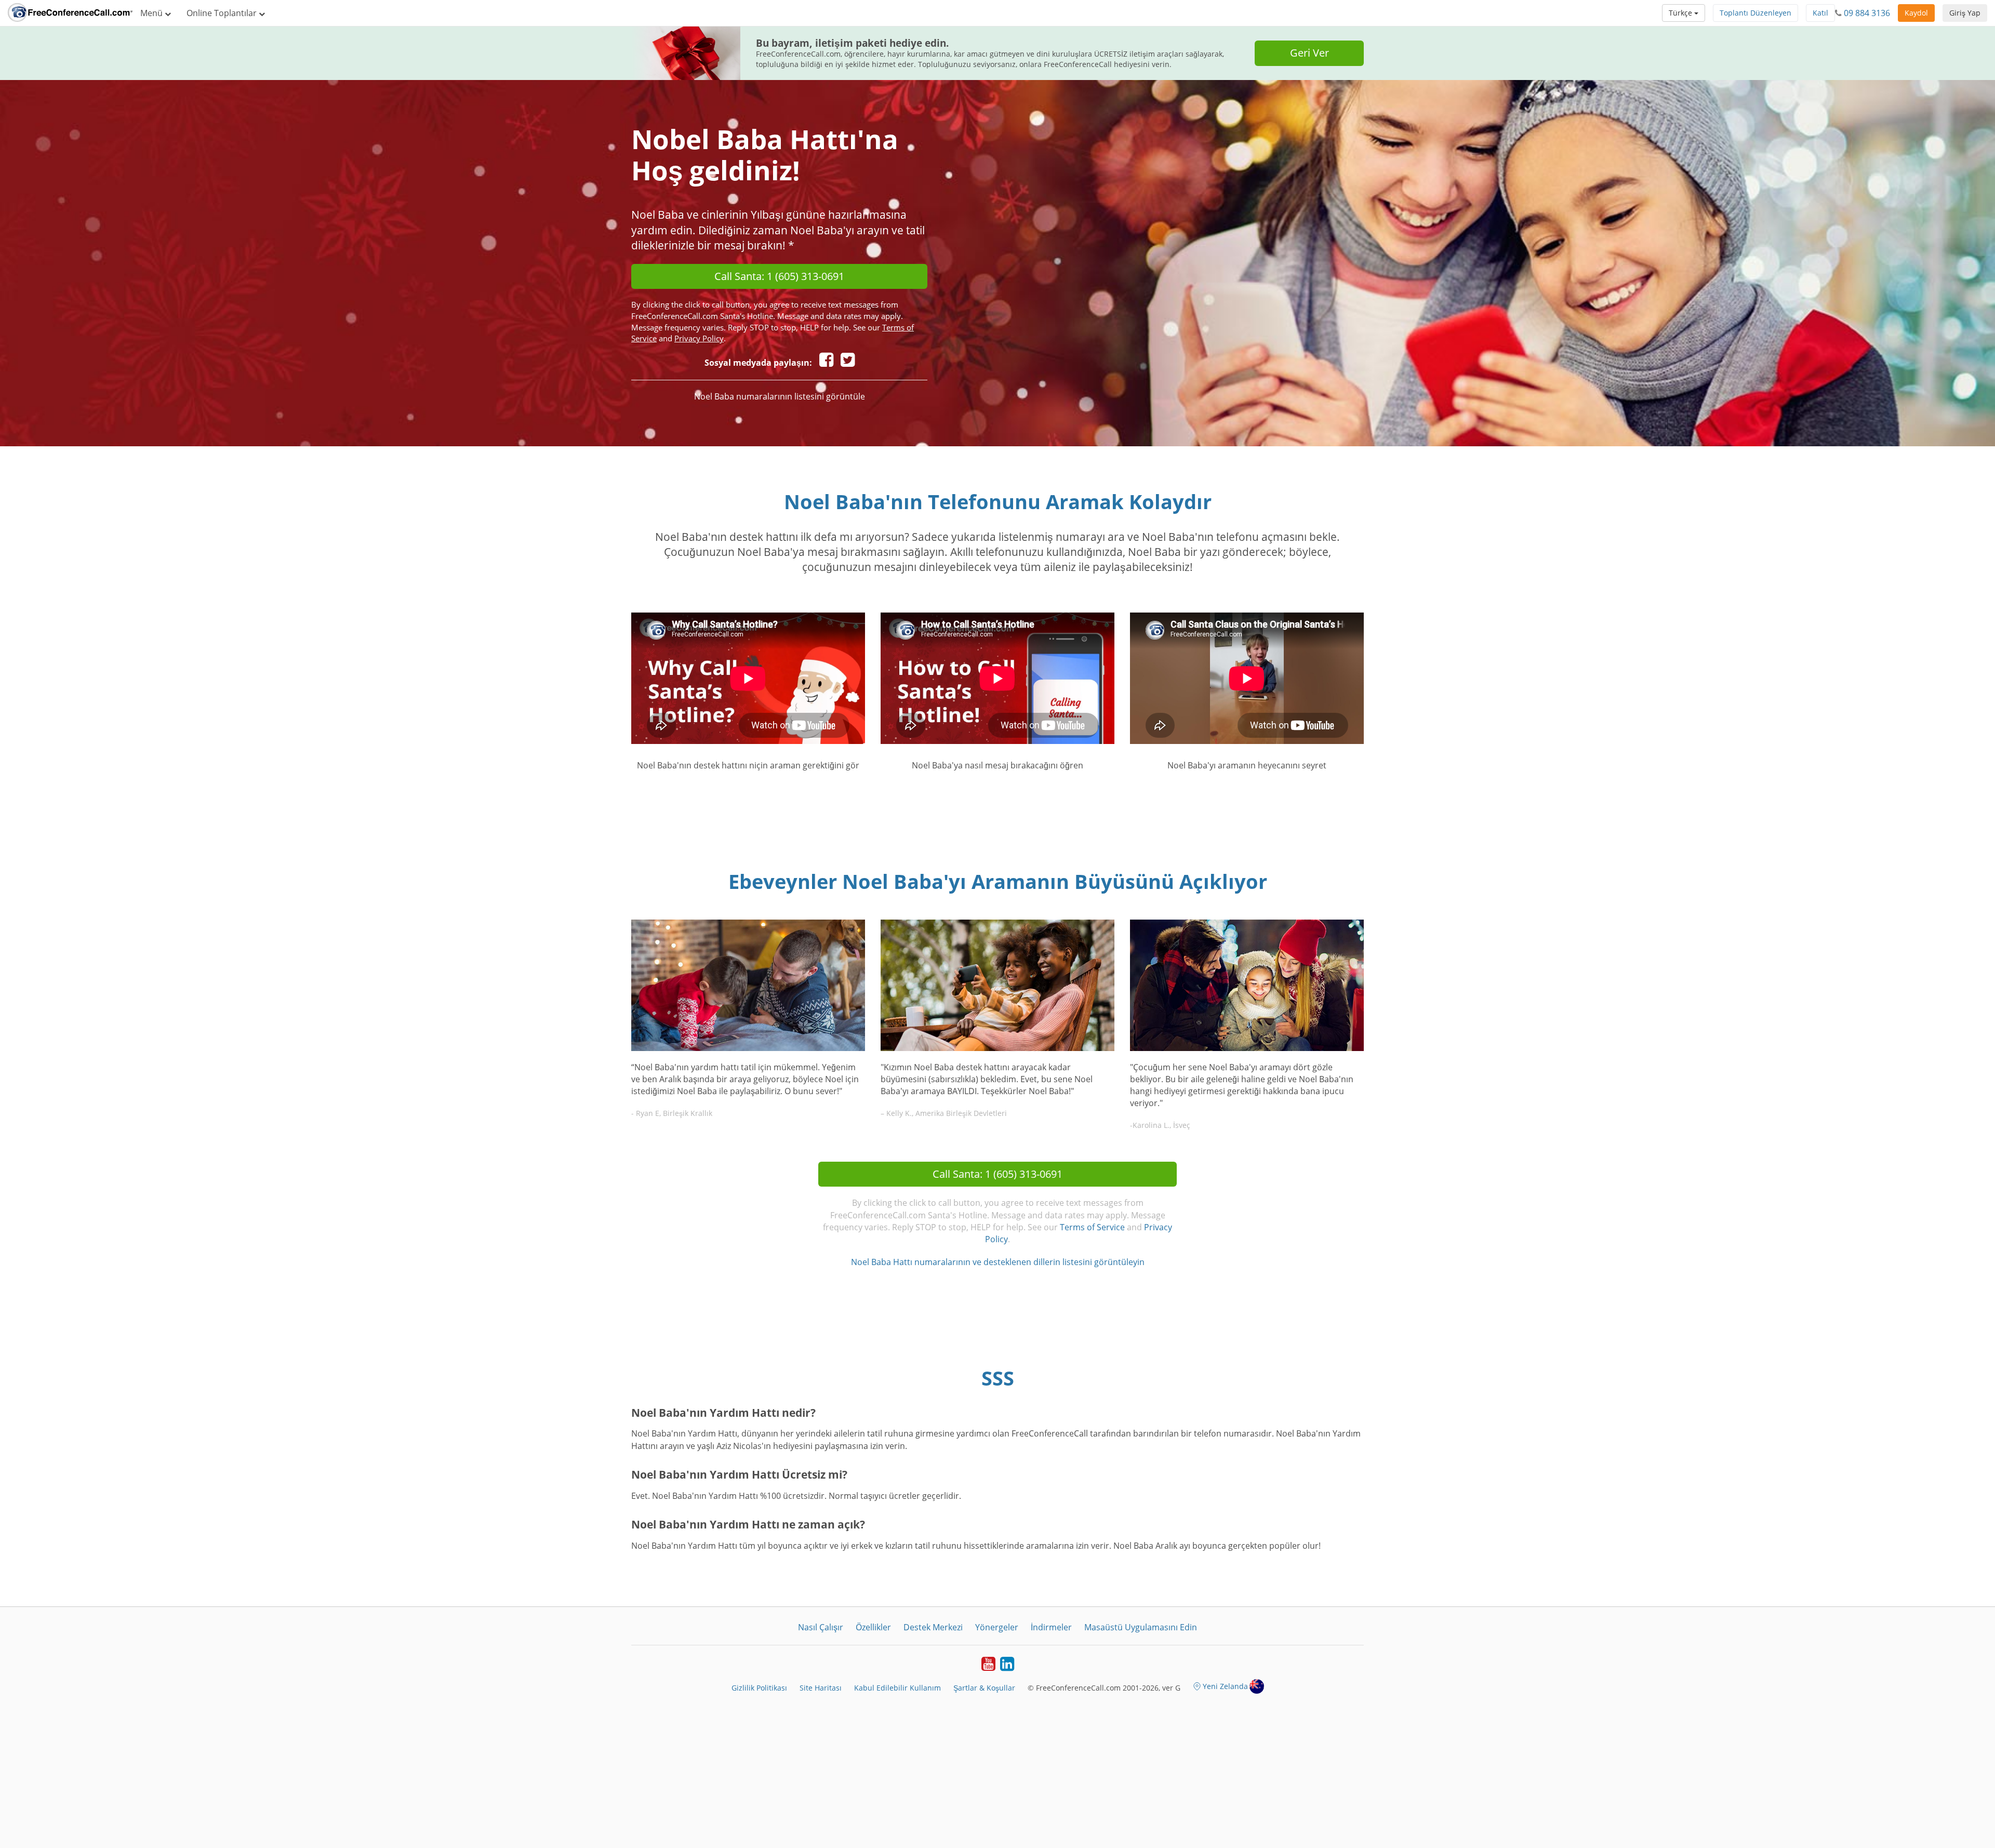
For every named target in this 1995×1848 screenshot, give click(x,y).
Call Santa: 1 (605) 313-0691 (779, 276)
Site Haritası (821, 1688)
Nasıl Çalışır (821, 1627)
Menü (152, 13)
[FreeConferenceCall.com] (70, 13)
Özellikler (873, 1627)
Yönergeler (997, 1627)
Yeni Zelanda (1225, 1686)
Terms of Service (1092, 1227)
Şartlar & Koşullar (984, 1688)
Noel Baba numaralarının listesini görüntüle (780, 396)
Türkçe (1681, 13)
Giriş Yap (1965, 13)
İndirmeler (1051, 1627)
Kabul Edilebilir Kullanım (897, 1688)
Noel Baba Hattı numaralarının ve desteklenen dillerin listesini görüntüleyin (998, 1262)
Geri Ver (1309, 53)
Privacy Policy (699, 338)
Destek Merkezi (933, 1627)
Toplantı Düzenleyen (1755, 13)
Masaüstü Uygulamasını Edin (1141, 1627)
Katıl (1820, 13)
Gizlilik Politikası (759, 1688)
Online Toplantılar (223, 13)
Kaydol (1916, 13)
